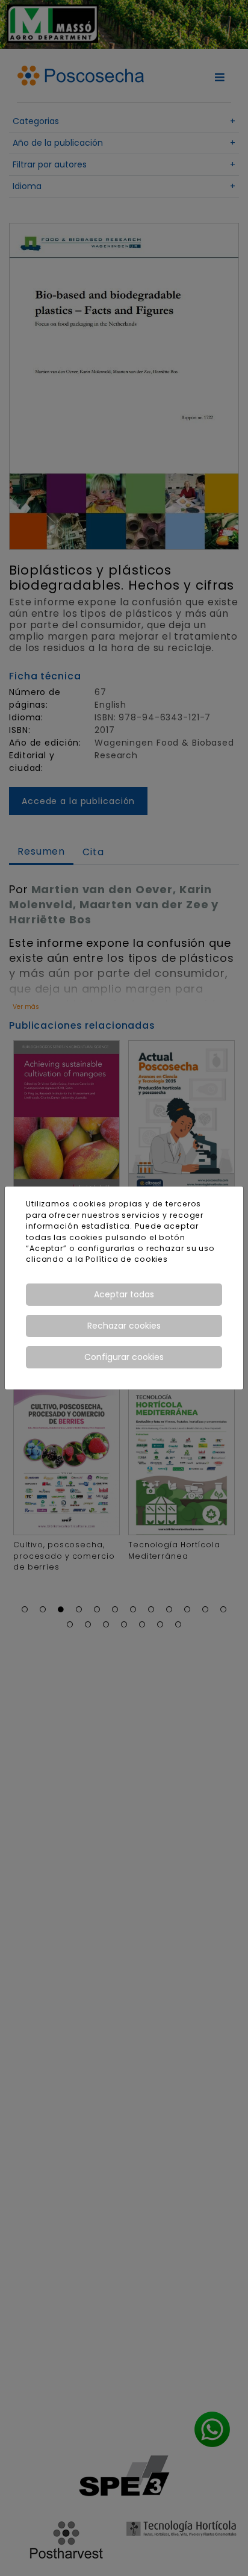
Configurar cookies (124, 1357)
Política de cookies (127, 1259)
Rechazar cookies (124, 1326)
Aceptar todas (124, 1294)
